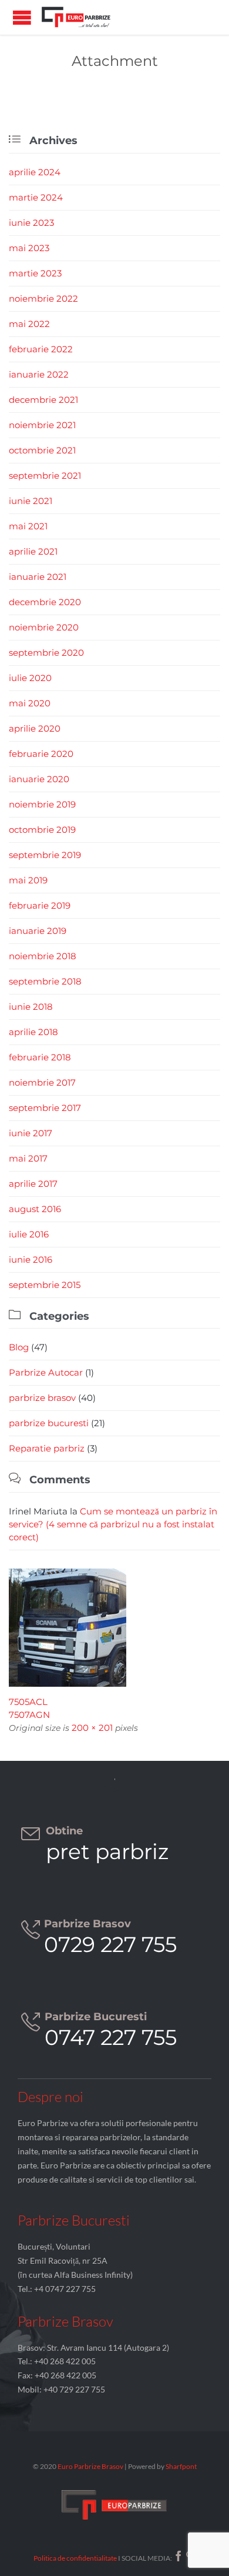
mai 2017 (28, 1158)
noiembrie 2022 (43, 298)
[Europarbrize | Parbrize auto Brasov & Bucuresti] (76, 17)
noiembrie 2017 (42, 1082)
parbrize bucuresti (49, 1423)
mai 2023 (29, 248)
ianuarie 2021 (38, 577)
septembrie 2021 (45, 476)
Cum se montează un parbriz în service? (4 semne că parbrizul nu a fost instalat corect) (113, 1524)
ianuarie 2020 (39, 779)
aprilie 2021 (33, 551)
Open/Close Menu (22, 17)
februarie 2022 (41, 349)
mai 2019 (28, 880)
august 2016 (35, 1209)
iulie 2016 (29, 1234)
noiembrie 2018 (43, 956)
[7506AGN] (114, 1628)
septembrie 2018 (45, 981)
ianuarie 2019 (38, 931)
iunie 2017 (31, 1133)
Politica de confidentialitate (75, 2558)
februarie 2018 (40, 1057)
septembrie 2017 (45, 1108)
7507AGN (29, 1715)
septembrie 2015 (45, 1285)
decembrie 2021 (43, 400)
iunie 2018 (31, 1007)
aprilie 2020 (35, 728)
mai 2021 (28, 526)
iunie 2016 (31, 1259)
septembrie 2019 (45, 855)
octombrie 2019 (42, 830)
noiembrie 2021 (42, 425)
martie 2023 (35, 273)
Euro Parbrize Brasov (91, 2466)
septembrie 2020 (46, 653)
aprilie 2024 (35, 172)
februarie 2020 (41, 754)
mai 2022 (29, 324)
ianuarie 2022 (39, 374)
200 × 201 (92, 1728)
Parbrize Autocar (46, 1372)
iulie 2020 (30, 678)
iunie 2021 (31, 501)
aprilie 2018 (33, 1032)
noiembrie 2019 (42, 804)
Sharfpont (181, 2466)
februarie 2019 (40, 905)
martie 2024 (36, 197)
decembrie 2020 (45, 602)
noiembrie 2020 (44, 627)
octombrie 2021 (42, 450)
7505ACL (28, 1702)
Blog (19, 1347)
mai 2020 (30, 703)
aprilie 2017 (33, 1184)
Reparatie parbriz (47, 1448)
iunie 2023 (31, 223)
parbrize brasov (42, 1398)
